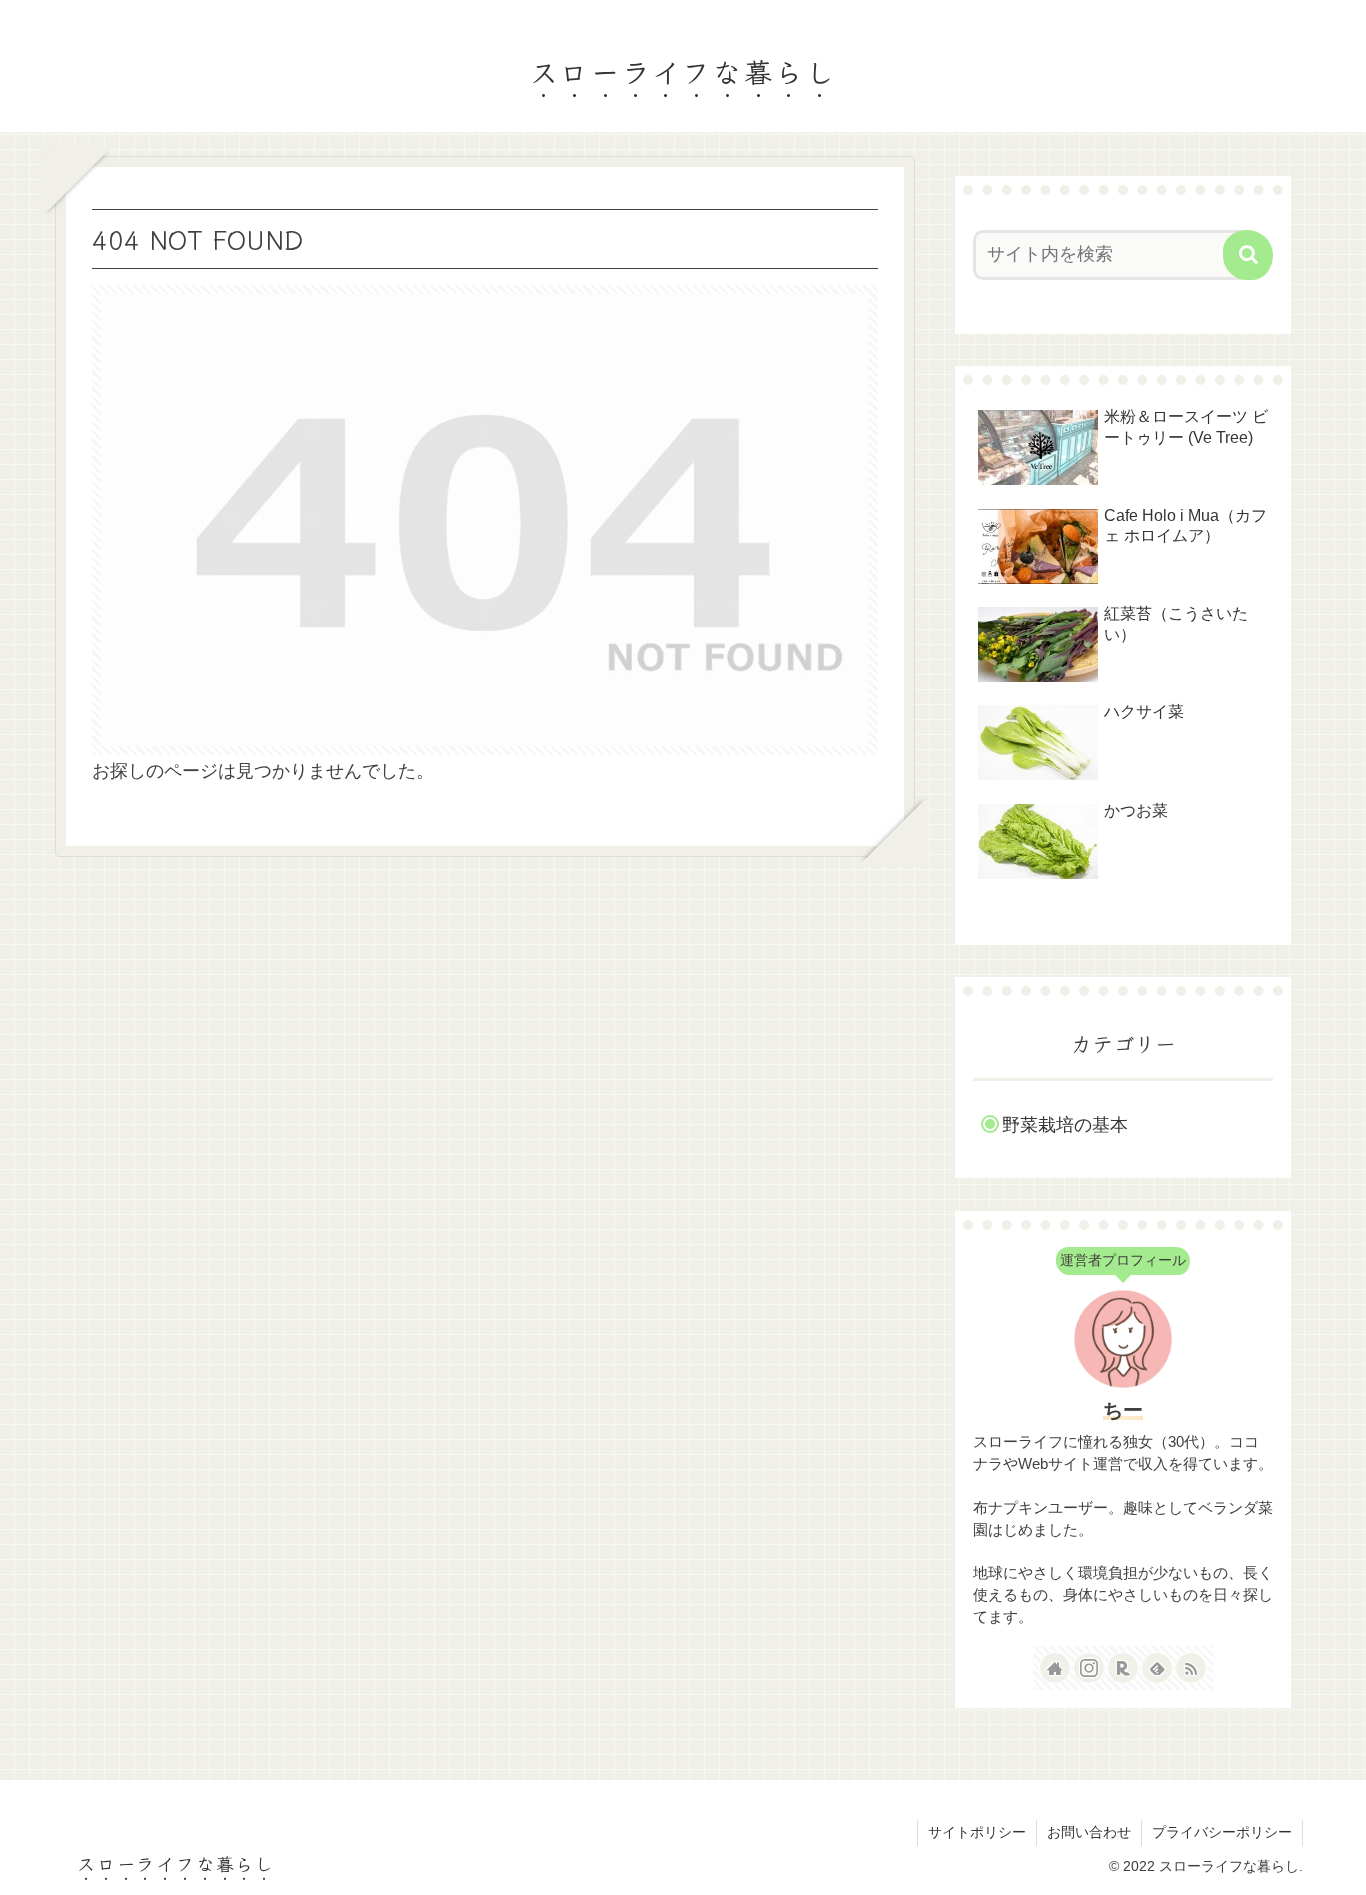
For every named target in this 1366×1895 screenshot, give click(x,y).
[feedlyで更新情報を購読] (1157, 1668)
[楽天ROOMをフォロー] (1123, 1668)
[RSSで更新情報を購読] (1191, 1668)
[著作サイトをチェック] (1055, 1668)
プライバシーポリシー (1222, 1832)
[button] (1248, 255)
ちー (1123, 1410)
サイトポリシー (977, 1832)
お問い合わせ (1089, 1832)
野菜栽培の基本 (1065, 1125)
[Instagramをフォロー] (1089, 1668)
